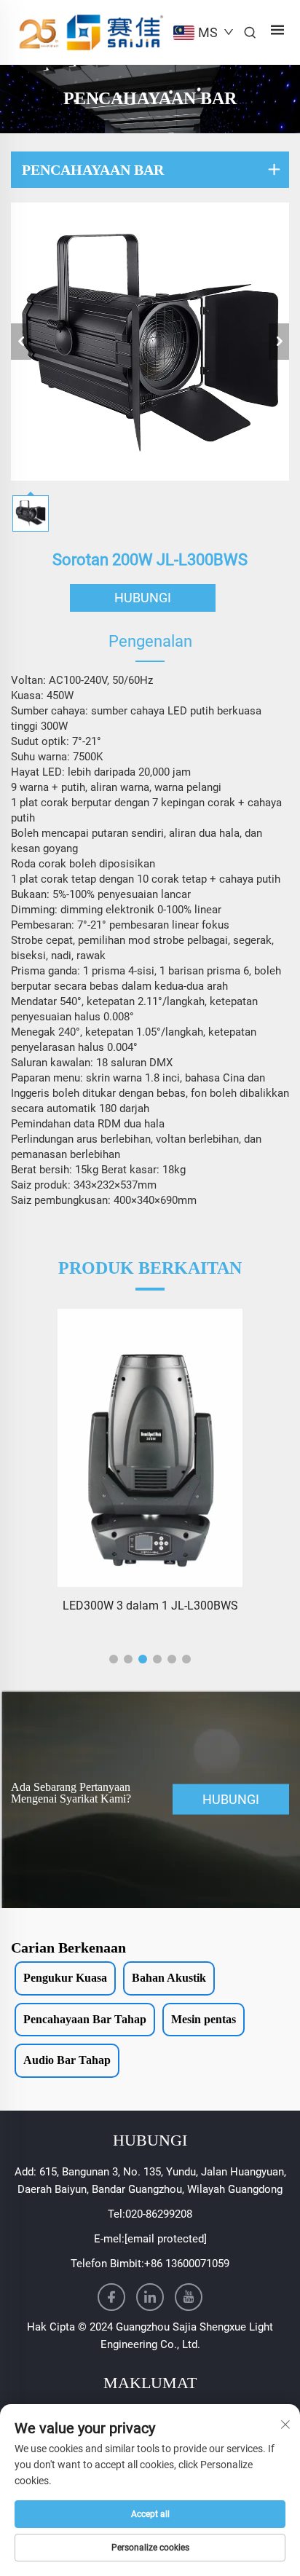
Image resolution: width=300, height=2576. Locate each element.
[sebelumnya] (21, 342)
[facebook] (111, 2297)
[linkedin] (150, 2297)
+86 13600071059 (187, 2264)
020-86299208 (159, 2214)
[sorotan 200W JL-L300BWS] (150, 342)
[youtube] (189, 2297)
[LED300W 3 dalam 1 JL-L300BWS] (150, 1448)
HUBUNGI (143, 598)
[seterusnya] (279, 342)
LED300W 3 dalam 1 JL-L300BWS (150, 1606)
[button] (114, 1659)
